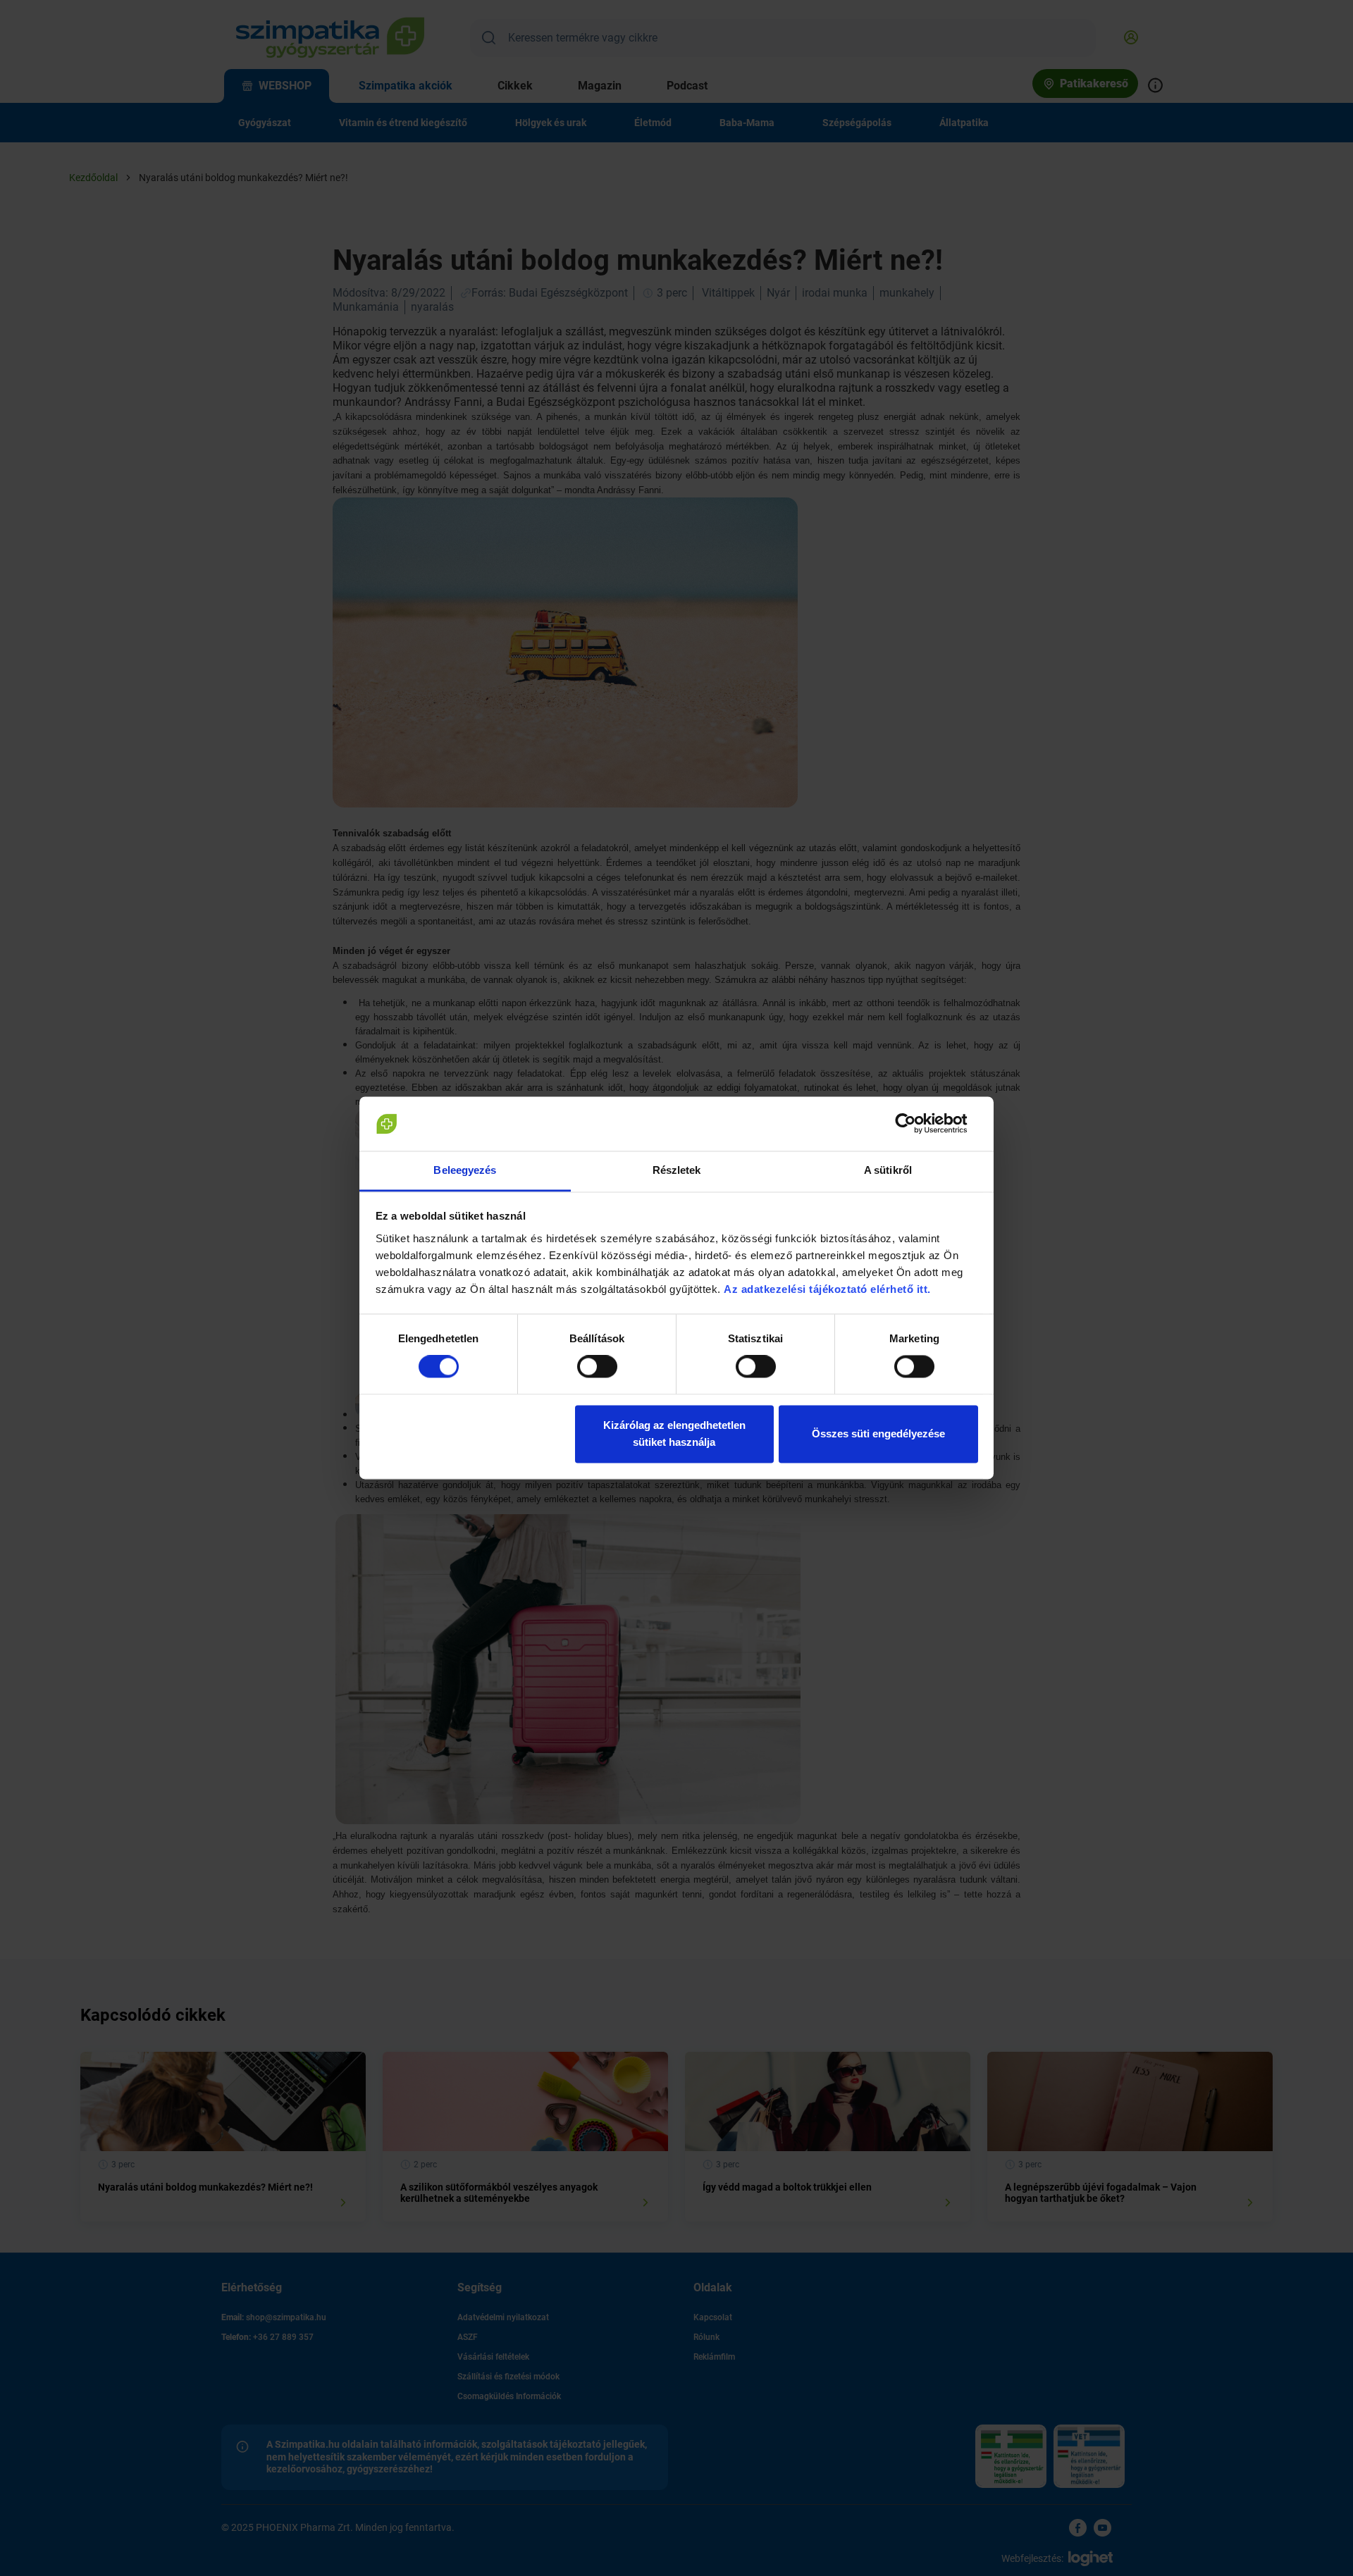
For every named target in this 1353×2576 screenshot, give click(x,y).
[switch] (597, 1367)
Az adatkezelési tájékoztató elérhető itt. (829, 1289)
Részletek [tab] (677, 1170)
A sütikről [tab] (888, 1170)
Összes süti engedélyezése (878, 1433)
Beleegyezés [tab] (465, 1170)
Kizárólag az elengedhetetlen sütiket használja (674, 1433)
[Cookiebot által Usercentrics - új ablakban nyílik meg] (916, 1124)
